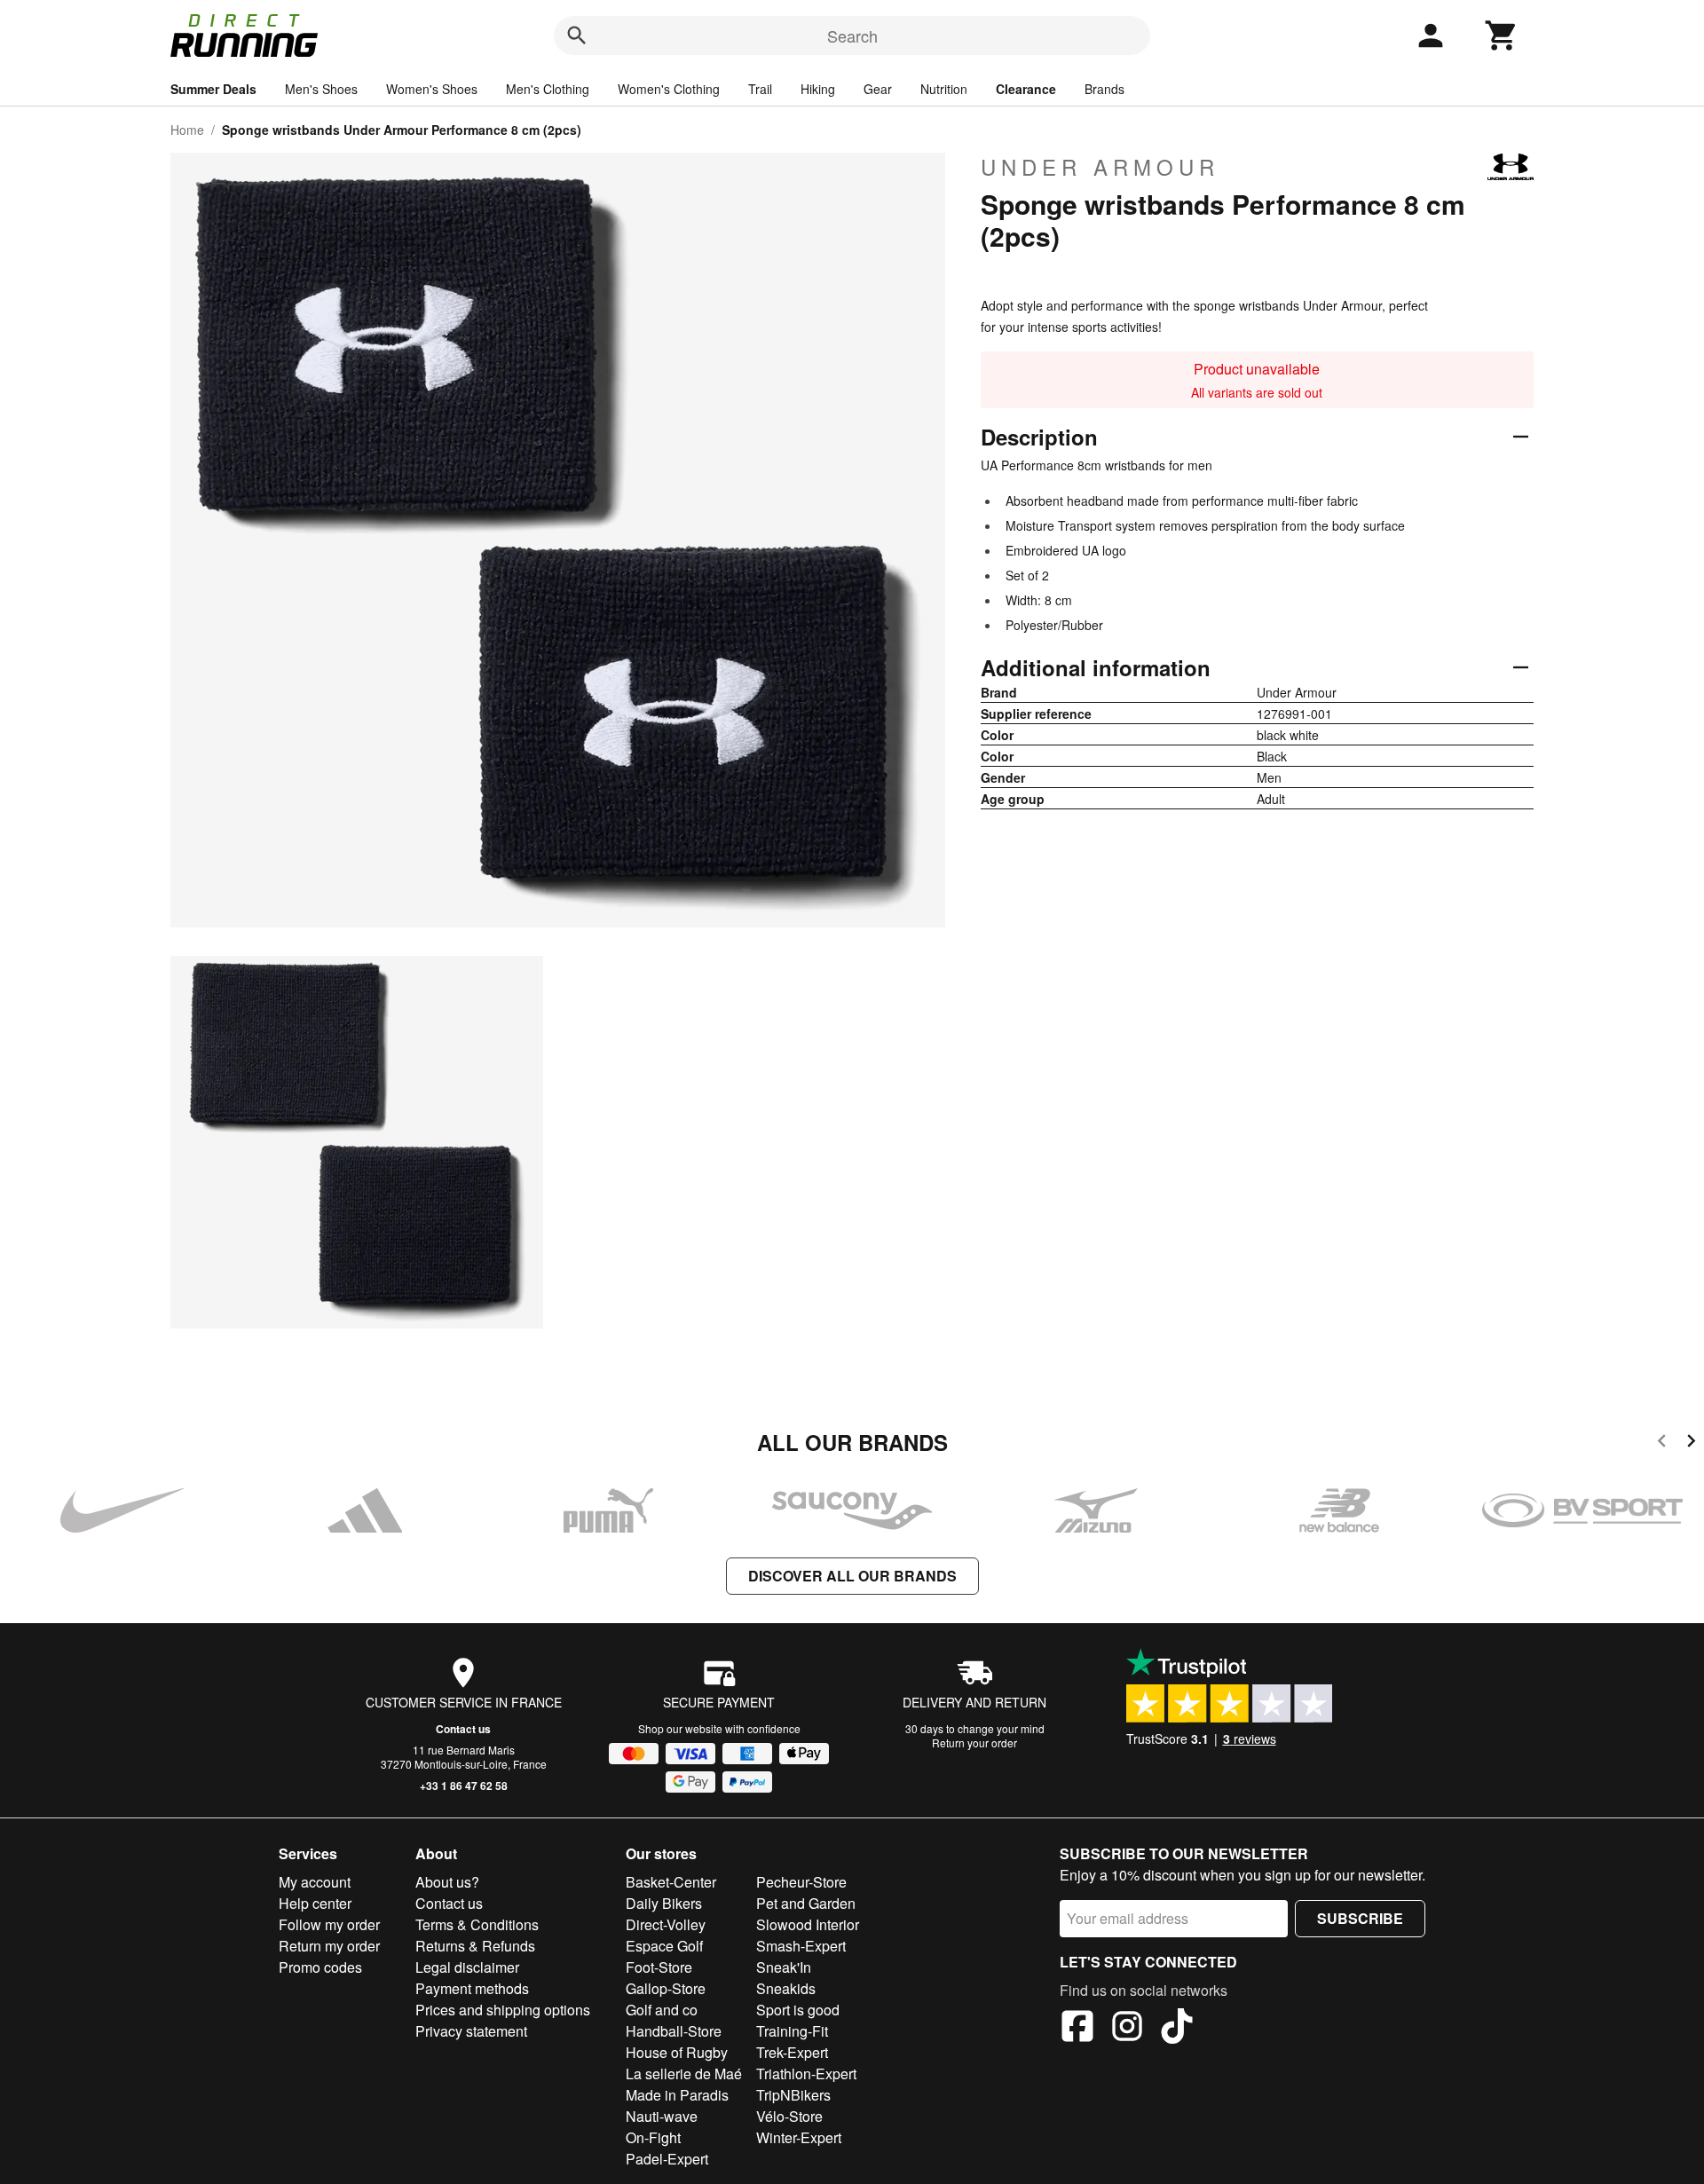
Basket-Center (671, 1882)
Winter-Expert (799, 2137)
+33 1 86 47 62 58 (464, 1786)
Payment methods (472, 1988)
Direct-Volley (666, 1924)
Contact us (463, 1729)
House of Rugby (677, 2052)
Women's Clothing (669, 89)
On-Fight (653, 2137)
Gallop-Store (666, 1988)
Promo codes (320, 1967)
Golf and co (662, 2010)
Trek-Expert (792, 2052)
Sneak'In (784, 1967)
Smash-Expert (801, 1946)
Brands (1104, 89)
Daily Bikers (664, 1903)
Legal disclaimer (467, 1967)
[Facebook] (1077, 2029)
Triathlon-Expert (806, 2074)
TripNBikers (793, 2095)
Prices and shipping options (503, 2010)
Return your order (974, 1742)
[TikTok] (1177, 2029)
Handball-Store (674, 2031)
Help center (315, 1903)
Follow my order (329, 1924)
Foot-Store (659, 1967)
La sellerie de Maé (684, 2074)
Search (852, 35)
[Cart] (1502, 35)
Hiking (818, 89)
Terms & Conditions (477, 1924)
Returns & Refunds (475, 1946)
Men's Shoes (321, 89)
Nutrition (944, 89)
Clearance (1026, 89)
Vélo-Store (789, 2116)
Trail (760, 89)
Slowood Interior (808, 1924)
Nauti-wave (662, 2116)
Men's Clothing (548, 89)
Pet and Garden (806, 1903)
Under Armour (1100, 167)
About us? (447, 1882)
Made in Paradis (677, 2095)
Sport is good (798, 2010)
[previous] (1662, 1443)
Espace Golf (664, 1946)
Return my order (329, 1946)
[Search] (577, 35)
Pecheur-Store (801, 1882)
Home (187, 130)
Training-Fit (792, 2031)
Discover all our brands (852, 1576)
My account (315, 1882)
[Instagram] (1127, 2029)
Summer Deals (213, 89)
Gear (878, 89)
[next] (1691, 1443)
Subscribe (1360, 1918)
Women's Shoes (432, 89)
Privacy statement (471, 2031)
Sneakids (786, 1988)
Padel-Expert (667, 2159)
